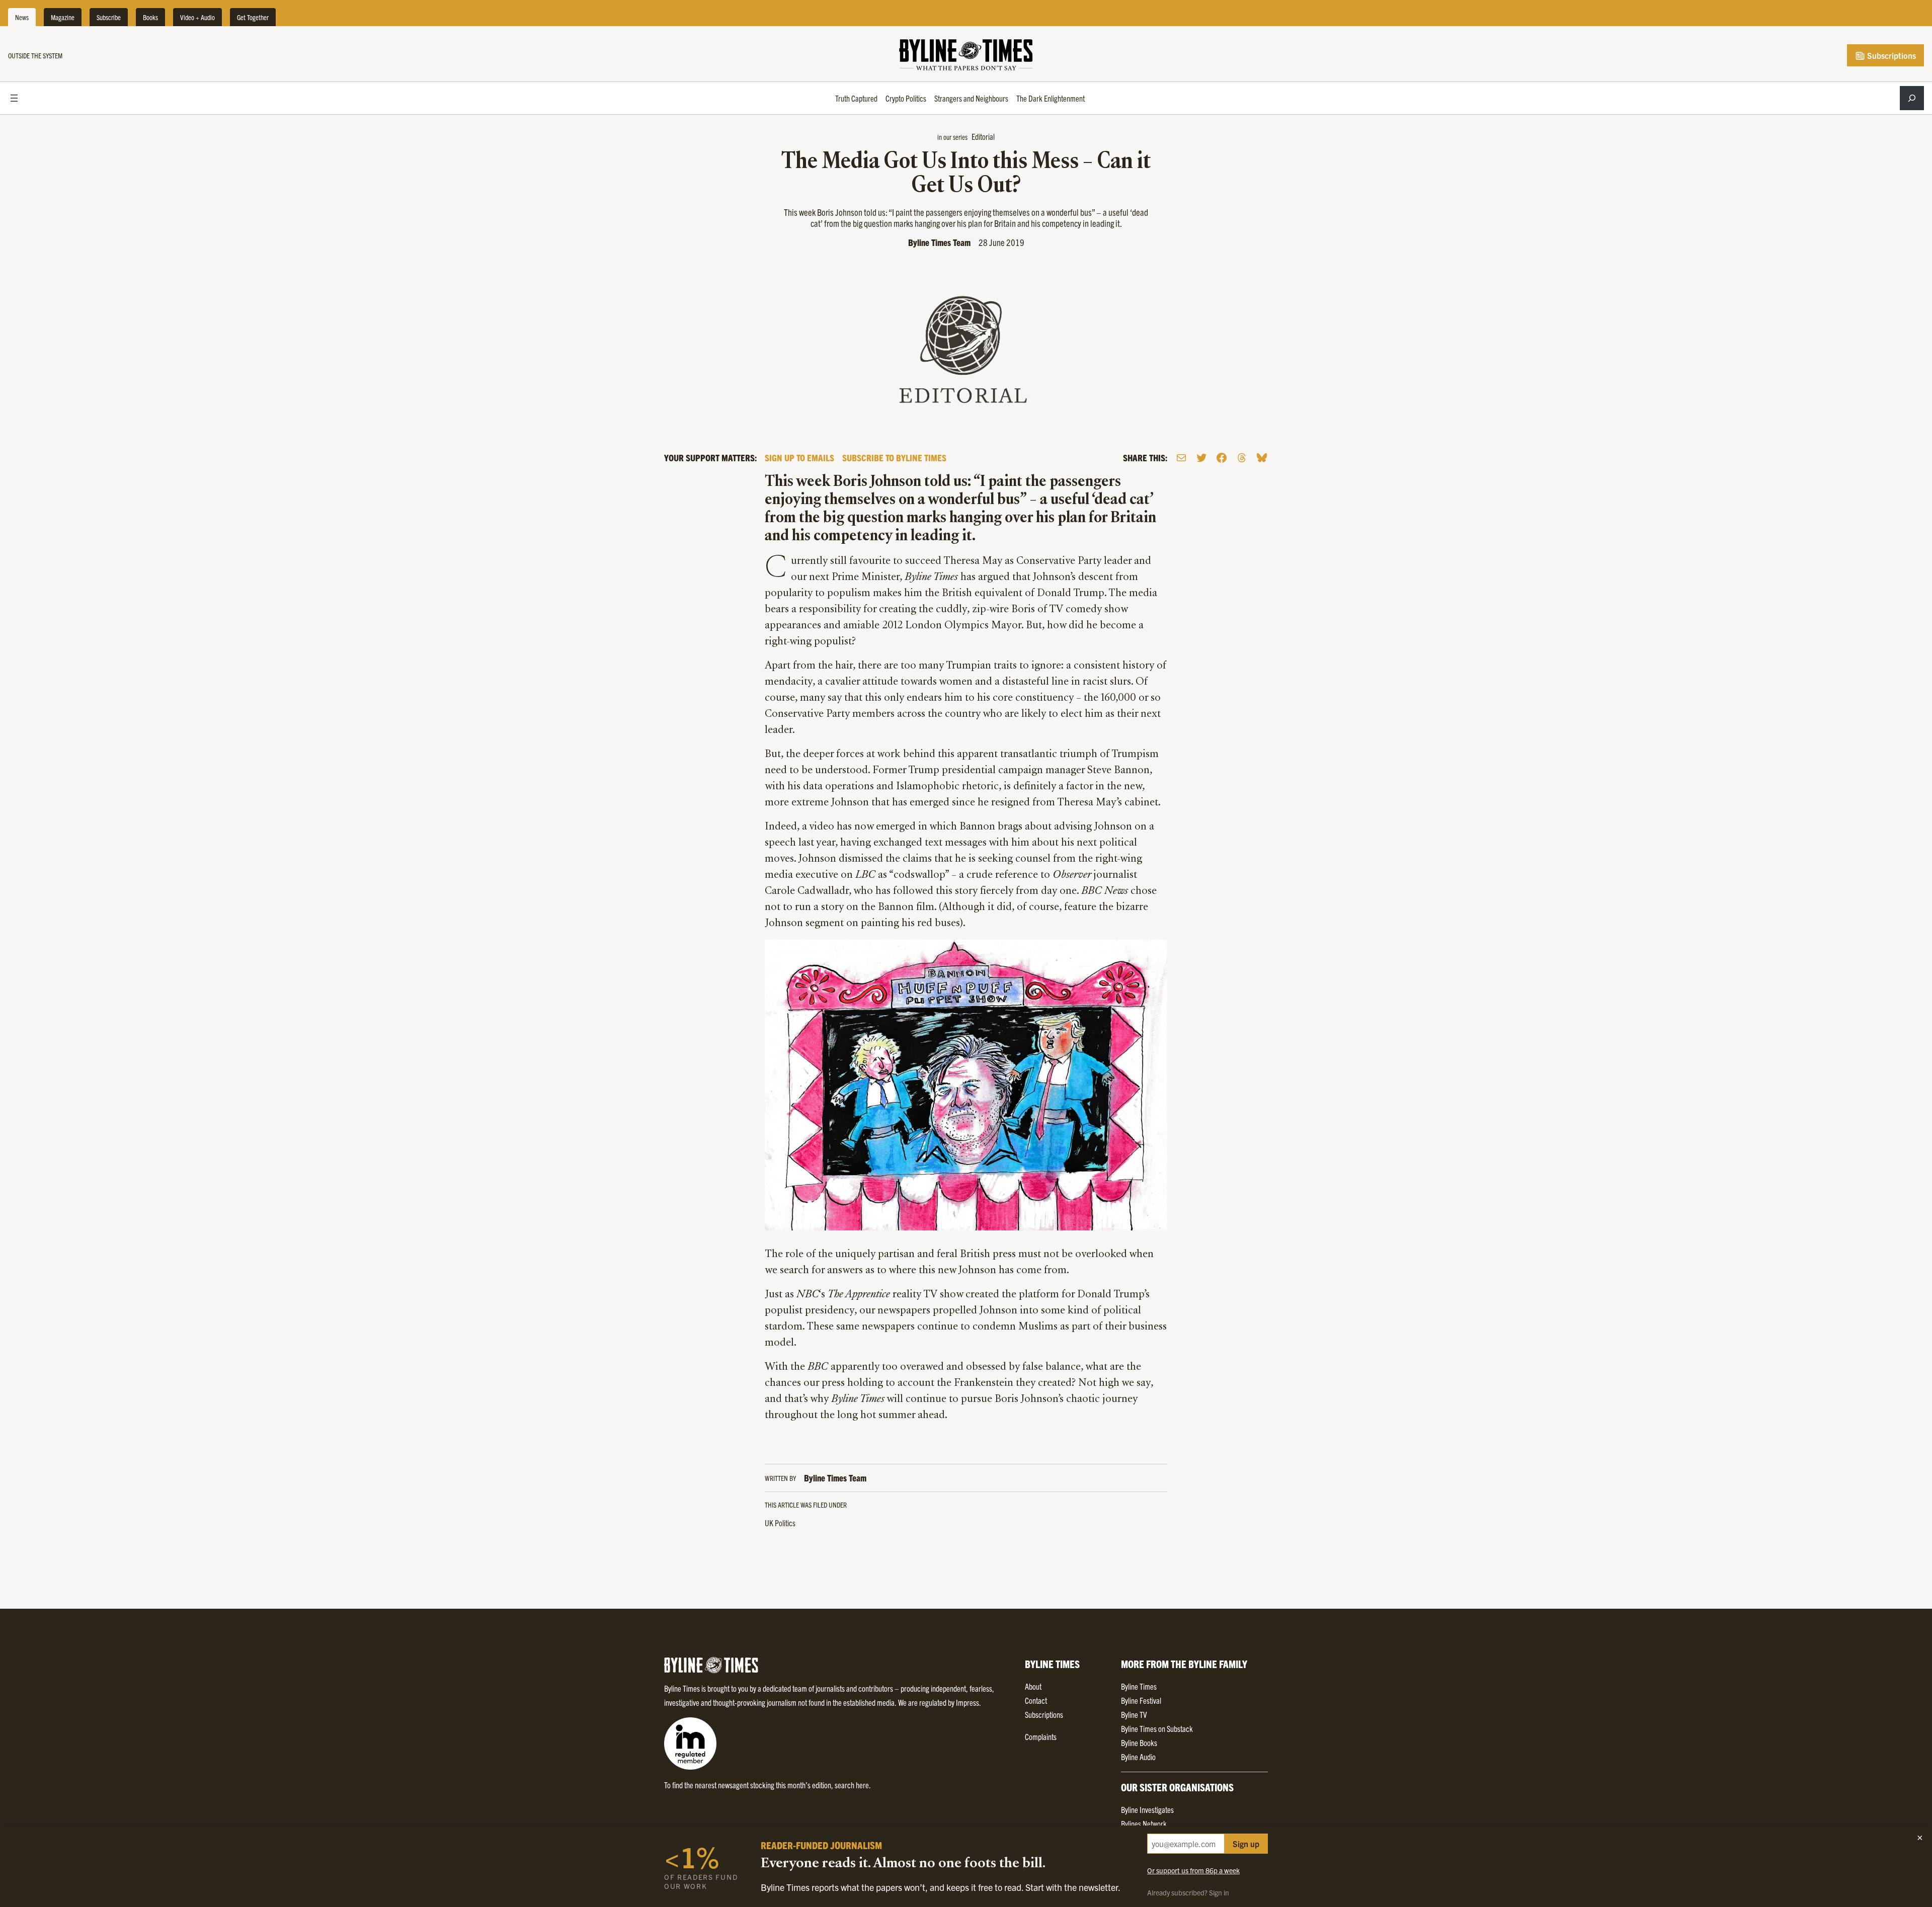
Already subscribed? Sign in (1188, 1892)
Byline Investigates (1147, 1809)
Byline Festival (1141, 1700)
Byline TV (1134, 1714)
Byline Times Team (939, 242)
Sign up (1246, 1844)
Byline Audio (1138, 1757)
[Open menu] (14, 98)
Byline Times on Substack (1157, 1728)
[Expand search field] (1912, 98)
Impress (968, 1702)
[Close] (1920, 1838)
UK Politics (780, 1523)
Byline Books (1139, 1743)
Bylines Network (1144, 1823)
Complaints (1041, 1736)
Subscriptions (1890, 55)
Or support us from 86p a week (1193, 1870)
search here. (853, 1785)
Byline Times (1139, 1686)
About (1033, 1686)
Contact (1036, 1700)
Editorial (983, 136)
